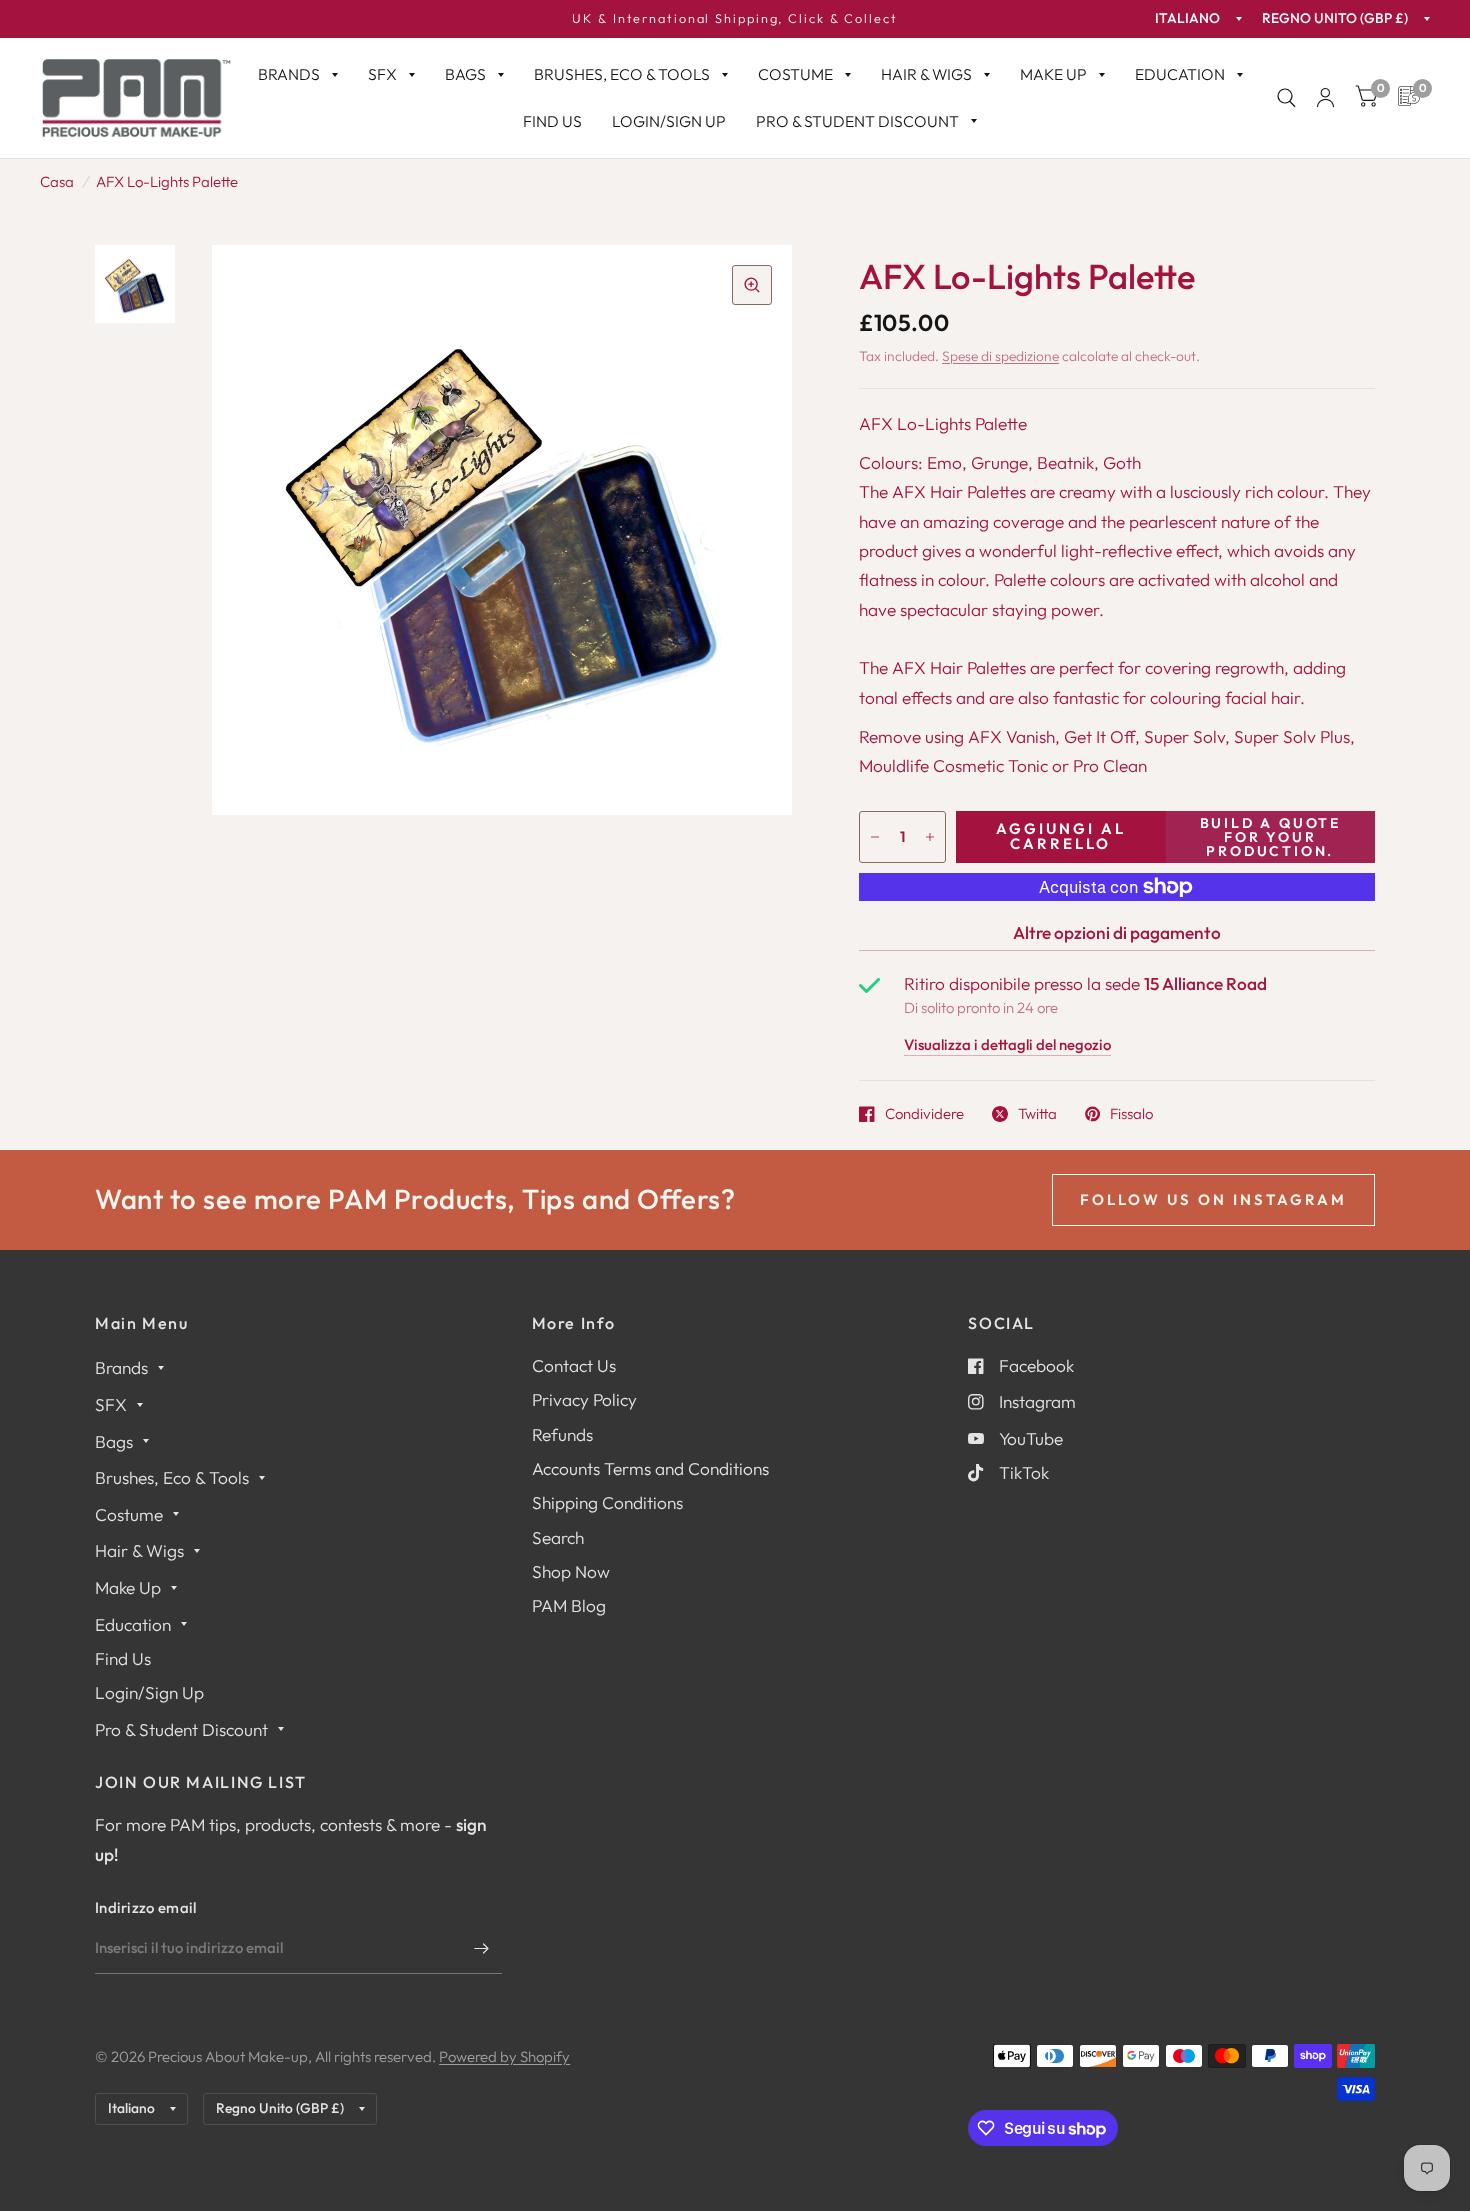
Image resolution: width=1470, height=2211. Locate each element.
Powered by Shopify (504, 2056)
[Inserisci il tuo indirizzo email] (482, 1948)
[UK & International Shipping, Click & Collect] (735, 19)
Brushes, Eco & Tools (622, 74)
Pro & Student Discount (857, 121)
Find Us (552, 121)
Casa (57, 181)
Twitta (1037, 1114)
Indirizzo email (146, 1907)
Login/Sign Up (669, 121)
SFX (382, 74)
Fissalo (1131, 1114)
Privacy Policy (584, 1399)
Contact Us (574, 1365)
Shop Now (571, 1571)
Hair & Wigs (926, 74)
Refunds (562, 1434)
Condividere (924, 1114)
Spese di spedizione (1000, 356)
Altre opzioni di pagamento (1117, 932)
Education (1180, 74)
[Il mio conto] (1325, 98)
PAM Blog (569, 1605)
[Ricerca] (1286, 98)
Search (558, 1537)
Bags (465, 74)
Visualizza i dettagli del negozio (1007, 1045)
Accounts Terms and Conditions (650, 1468)
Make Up (1053, 74)
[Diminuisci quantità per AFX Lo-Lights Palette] (875, 837)
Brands (289, 74)
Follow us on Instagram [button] (1213, 1199)
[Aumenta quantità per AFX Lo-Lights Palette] (930, 837)
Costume (795, 74)
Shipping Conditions (607, 1502)
